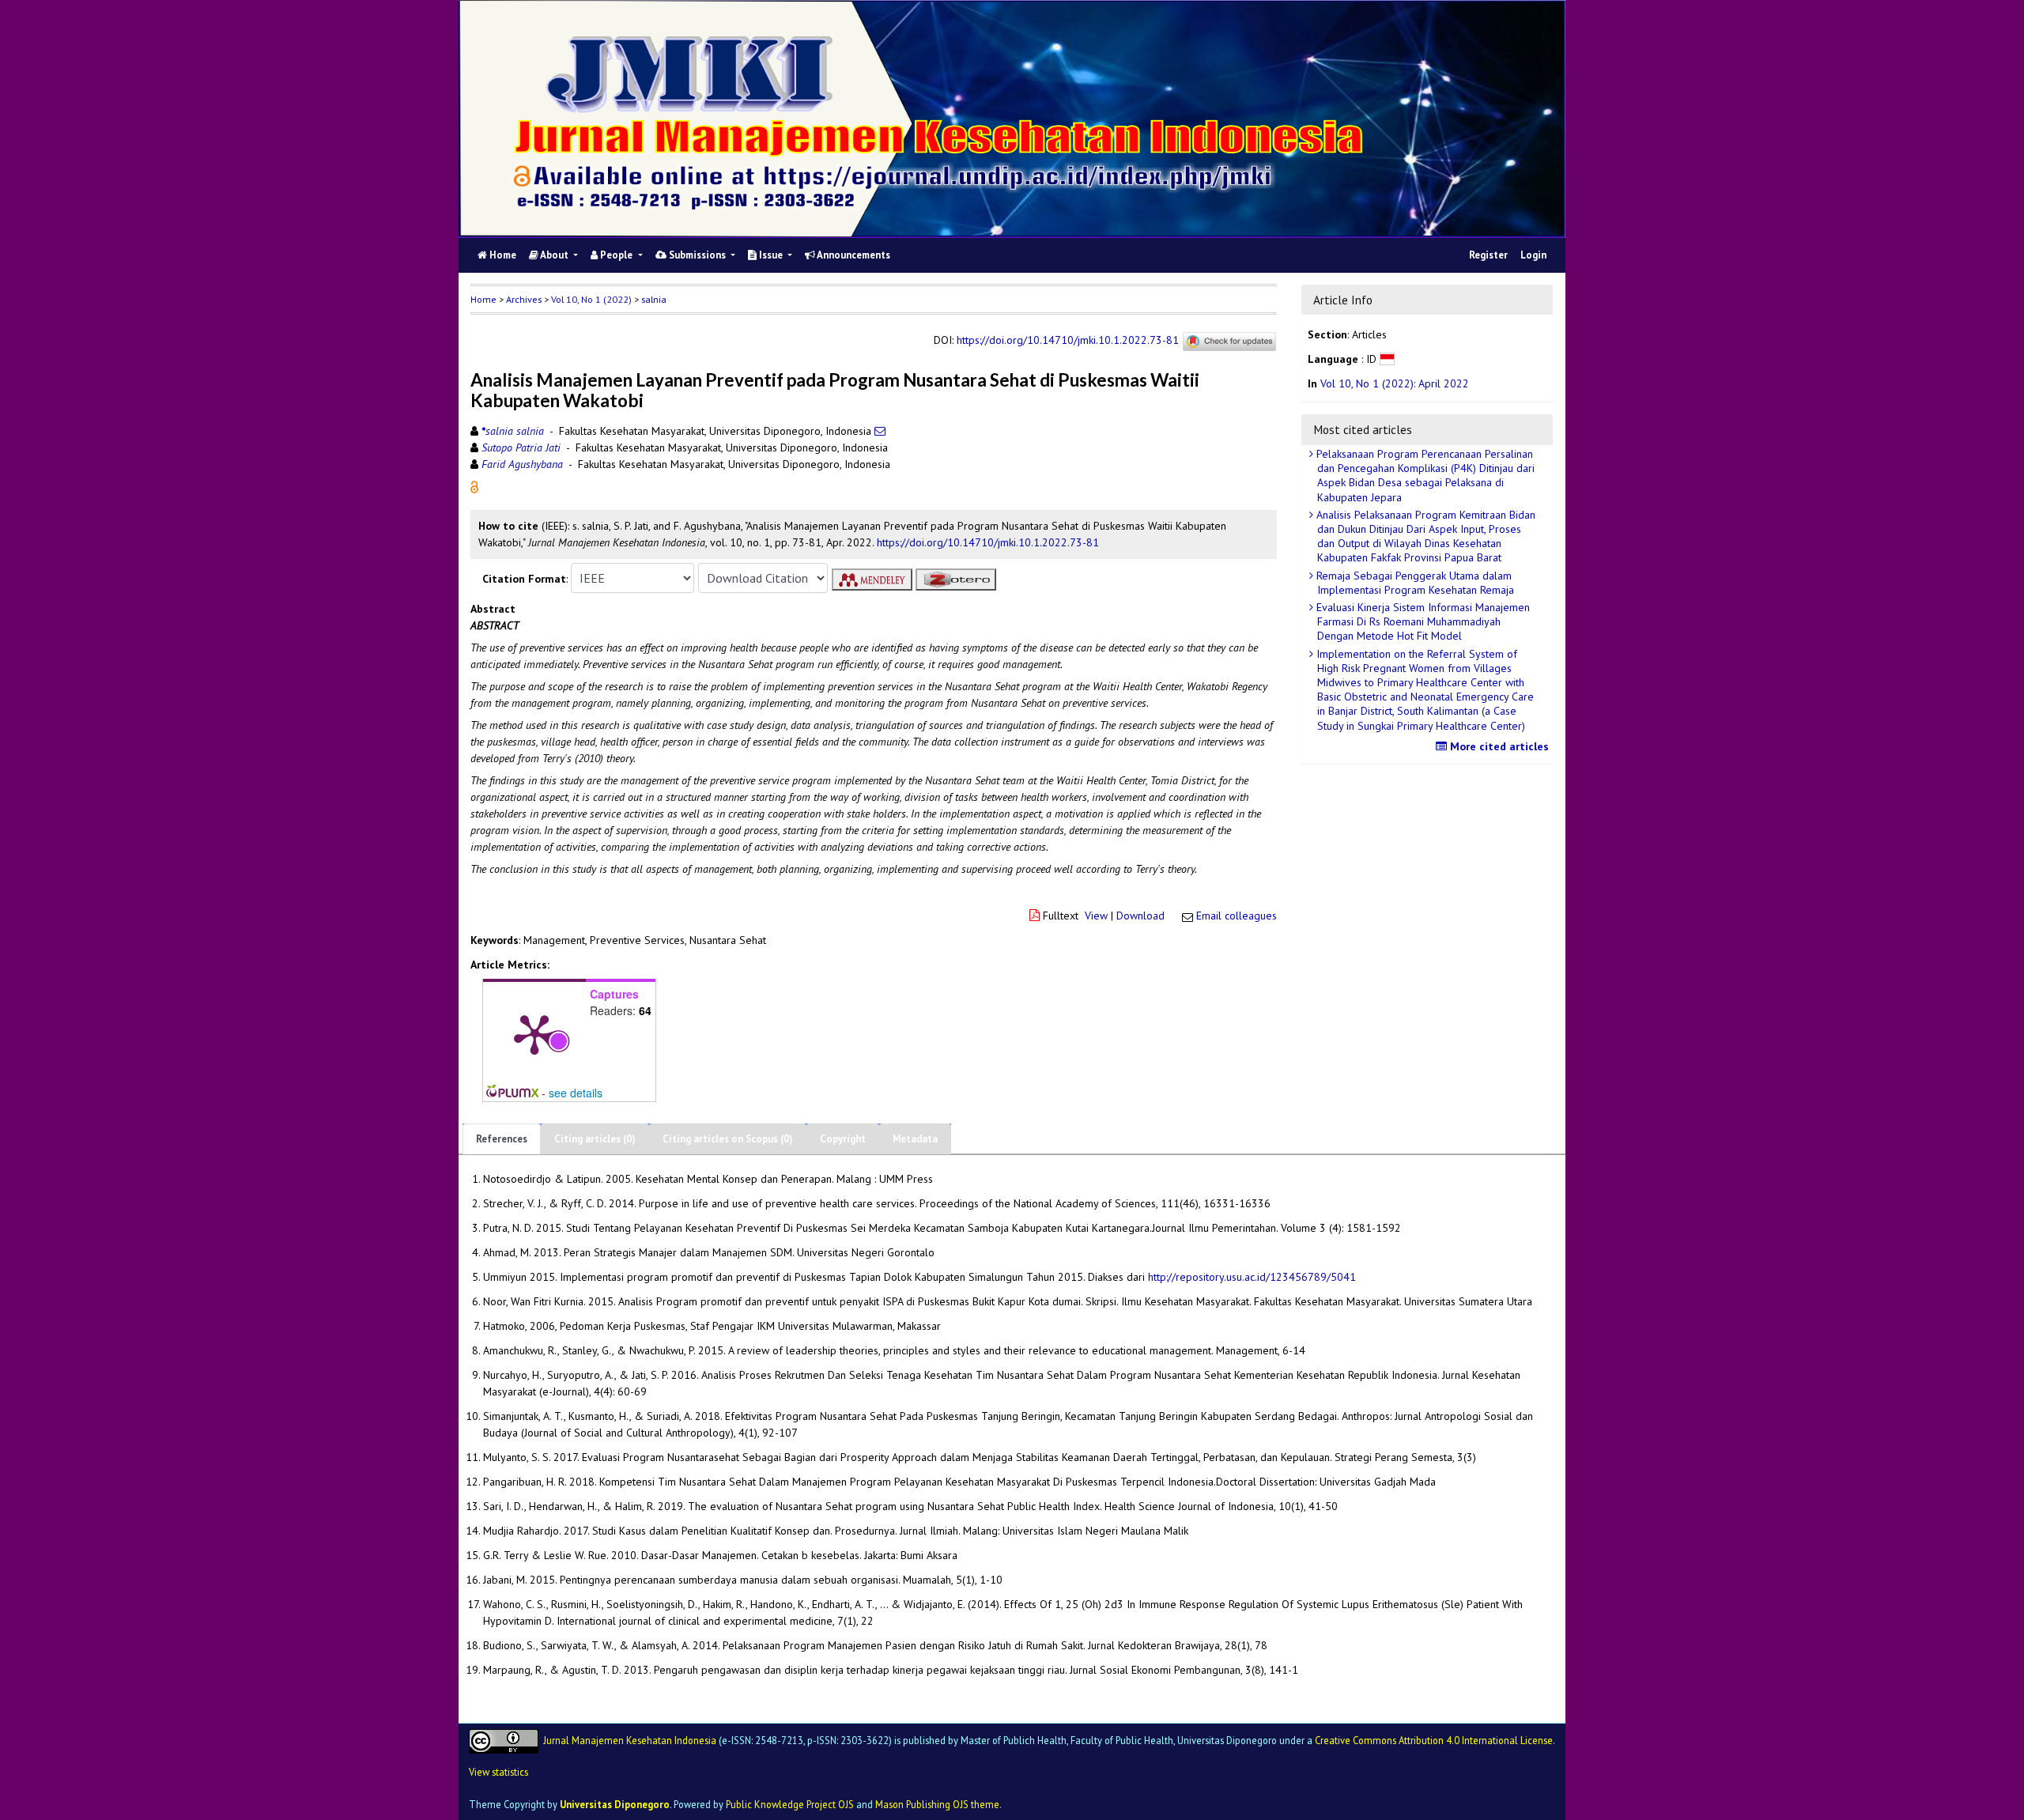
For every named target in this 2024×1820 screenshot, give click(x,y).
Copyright (843, 1139)
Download (1140, 916)
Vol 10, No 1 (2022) (591, 299)
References (502, 1139)
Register (1488, 255)
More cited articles (1498, 746)
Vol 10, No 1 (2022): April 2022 (1395, 383)
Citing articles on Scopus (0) (728, 1139)
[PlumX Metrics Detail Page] (534, 1033)
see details (576, 1093)
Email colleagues (1237, 916)
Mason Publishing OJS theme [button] (937, 1804)
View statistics (498, 1772)
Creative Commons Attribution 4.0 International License (1434, 1739)
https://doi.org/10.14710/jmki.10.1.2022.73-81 (1068, 341)
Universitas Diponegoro (615, 1804)
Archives (524, 299)
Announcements (853, 255)
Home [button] (483, 299)
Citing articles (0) (595, 1139)
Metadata (915, 1139)
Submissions (697, 255)
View (1096, 916)
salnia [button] (654, 299)
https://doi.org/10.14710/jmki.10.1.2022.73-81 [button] (988, 542)
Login (1533, 255)
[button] (474, 486)
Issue (771, 255)
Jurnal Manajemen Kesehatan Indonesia (630, 1739)
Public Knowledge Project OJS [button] (790, 1804)
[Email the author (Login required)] (880, 431)
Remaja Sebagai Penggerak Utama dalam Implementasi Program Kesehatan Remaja (1414, 583)
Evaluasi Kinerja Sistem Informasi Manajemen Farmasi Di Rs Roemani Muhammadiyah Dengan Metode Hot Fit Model (1422, 621)
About (555, 255)
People (616, 255)
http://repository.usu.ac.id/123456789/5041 (1252, 1277)
